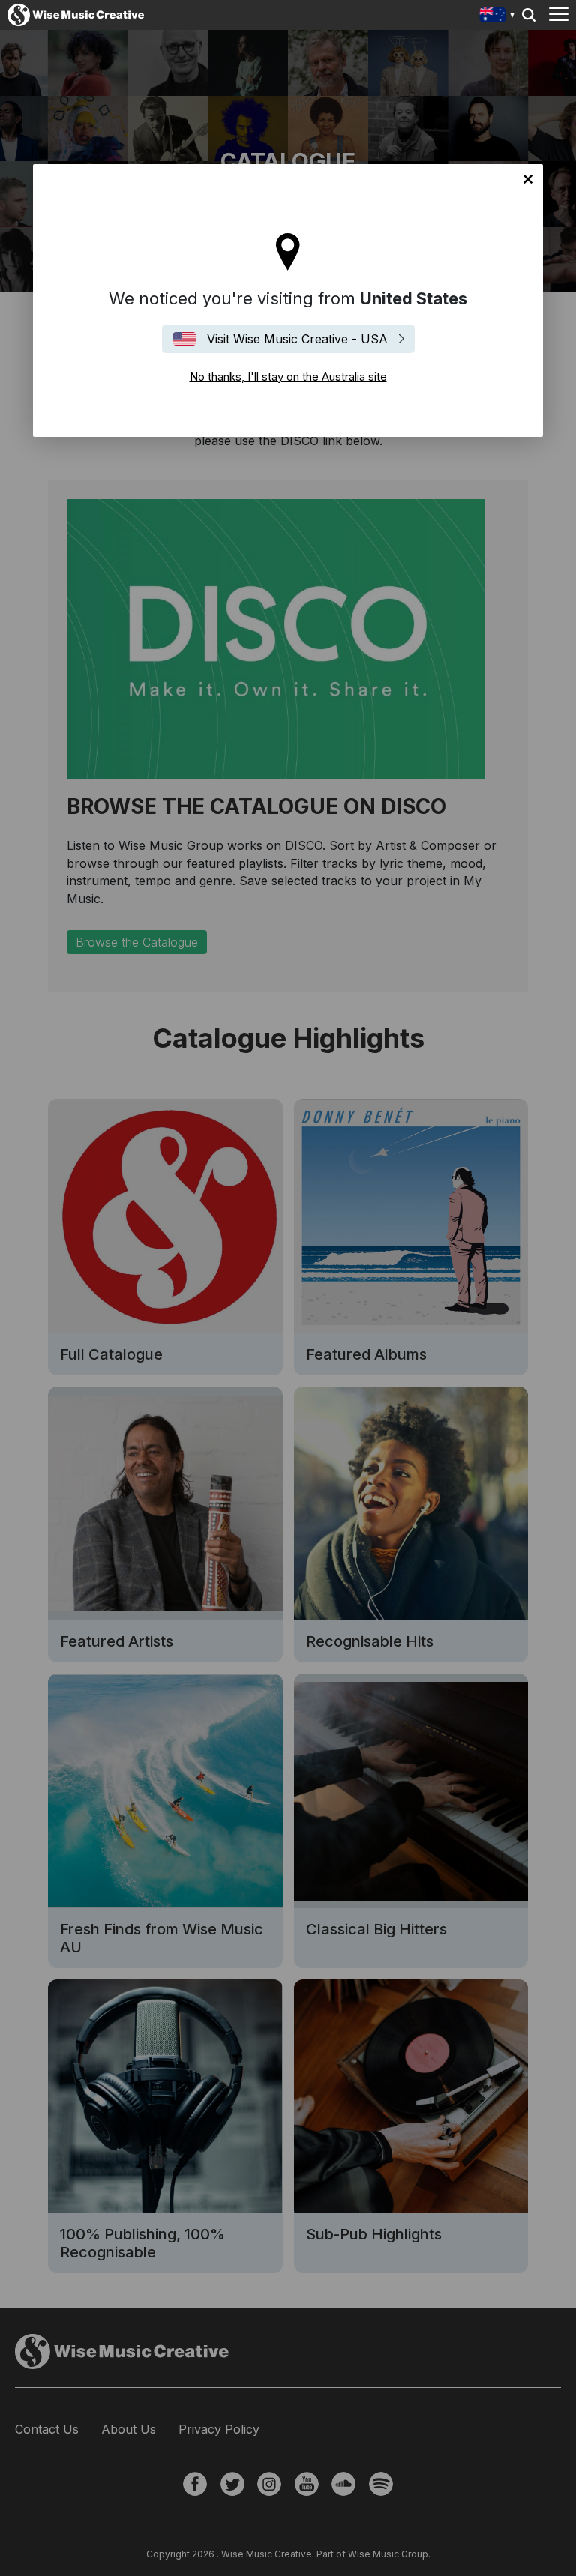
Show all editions (498, 17)
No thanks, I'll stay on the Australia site (528, 179)
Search (529, 15)
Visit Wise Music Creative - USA (297, 339)
